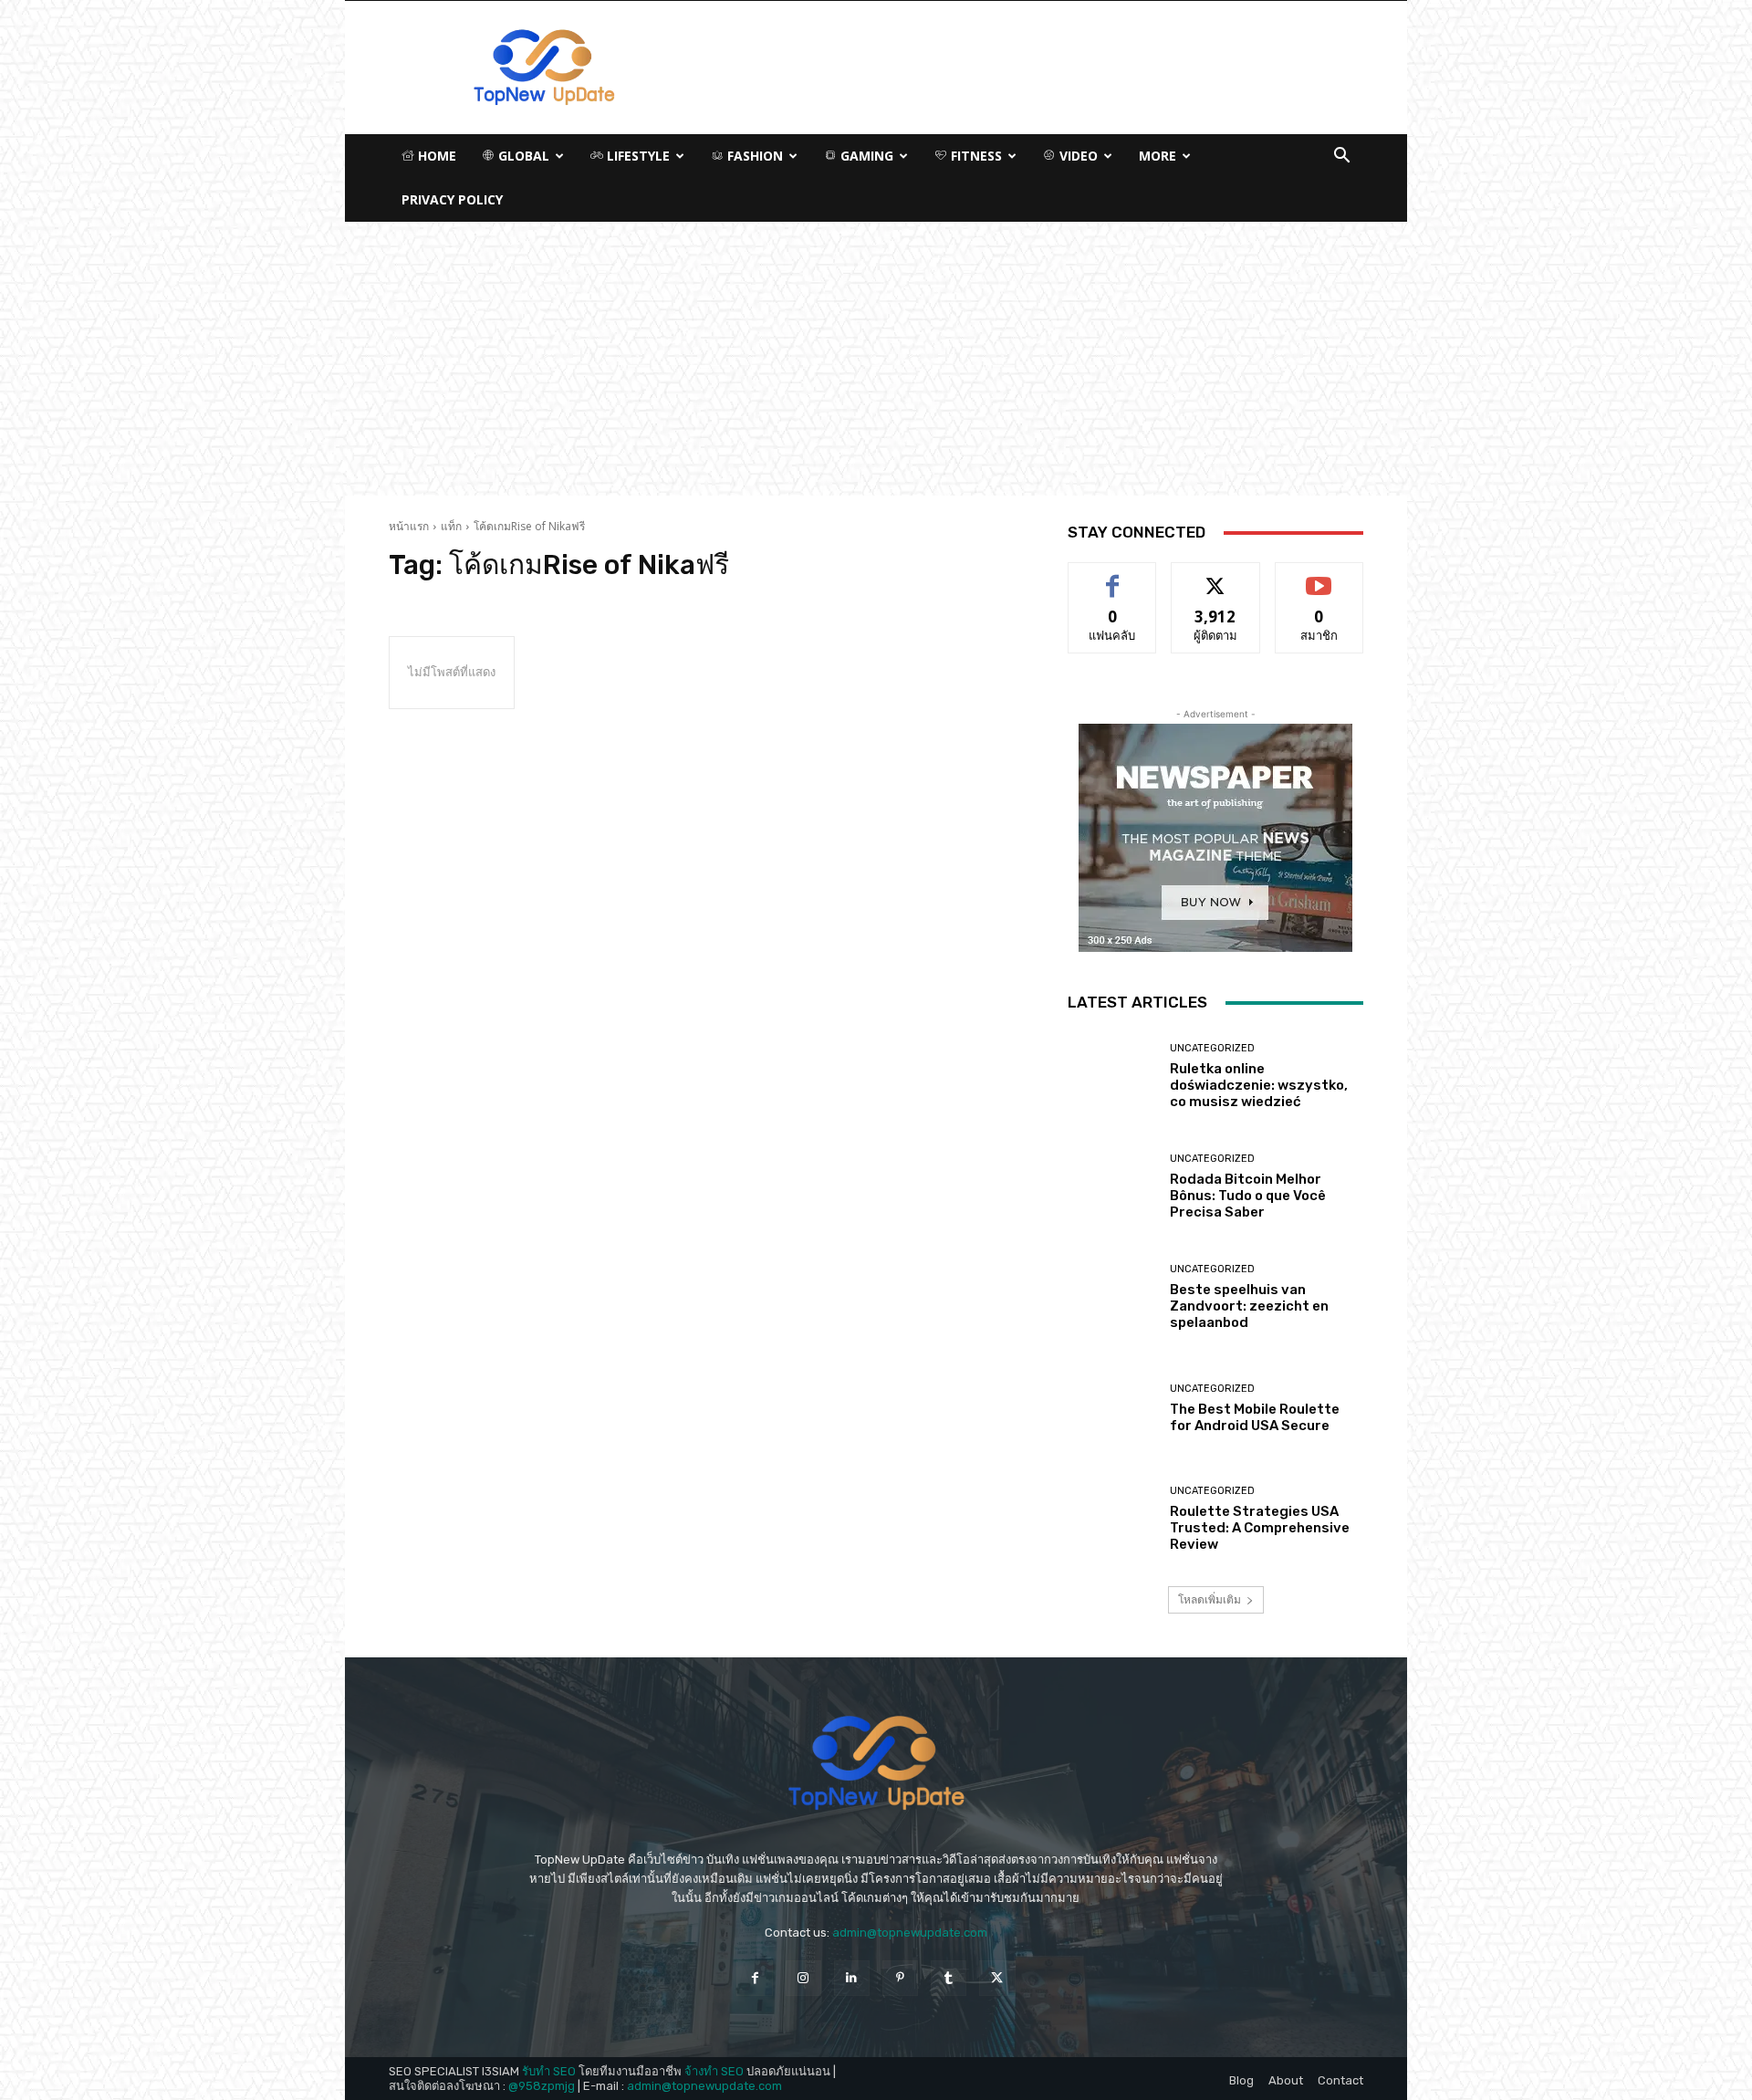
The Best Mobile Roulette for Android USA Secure (1255, 1417)
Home (435, 156)
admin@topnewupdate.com (910, 1933)
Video (1077, 156)
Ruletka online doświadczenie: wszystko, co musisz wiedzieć (1259, 1085)
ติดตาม (1215, 576)
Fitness (975, 156)
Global (522, 156)
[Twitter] (997, 1978)
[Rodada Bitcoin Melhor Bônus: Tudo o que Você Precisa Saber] (1112, 1187)
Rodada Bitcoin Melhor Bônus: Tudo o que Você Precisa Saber (1248, 1196)
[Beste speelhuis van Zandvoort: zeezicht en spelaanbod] (1112, 1297)
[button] (1341, 157)
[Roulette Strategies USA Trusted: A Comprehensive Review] (1112, 1519)
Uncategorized (1212, 1048)
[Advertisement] (876, 359)
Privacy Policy (452, 199)
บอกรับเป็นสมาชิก (1319, 576)
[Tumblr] (949, 1978)
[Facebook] (754, 1978)
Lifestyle (636, 156)
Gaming (865, 156)
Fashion (753, 156)
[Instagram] (803, 1978)
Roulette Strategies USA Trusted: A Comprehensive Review (1260, 1528)
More (1158, 156)
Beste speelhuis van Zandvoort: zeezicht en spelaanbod (1249, 1306)
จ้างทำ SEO (714, 2071)
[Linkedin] (852, 1978)
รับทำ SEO (549, 2071)
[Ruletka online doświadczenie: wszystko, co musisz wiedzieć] (1112, 1076)
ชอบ (1113, 576)
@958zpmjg (542, 2086)
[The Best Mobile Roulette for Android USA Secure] (1112, 1409)
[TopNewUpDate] (876, 1763)
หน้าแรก (409, 526)
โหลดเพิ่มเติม (1210, 1599)
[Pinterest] (900, 1978)
